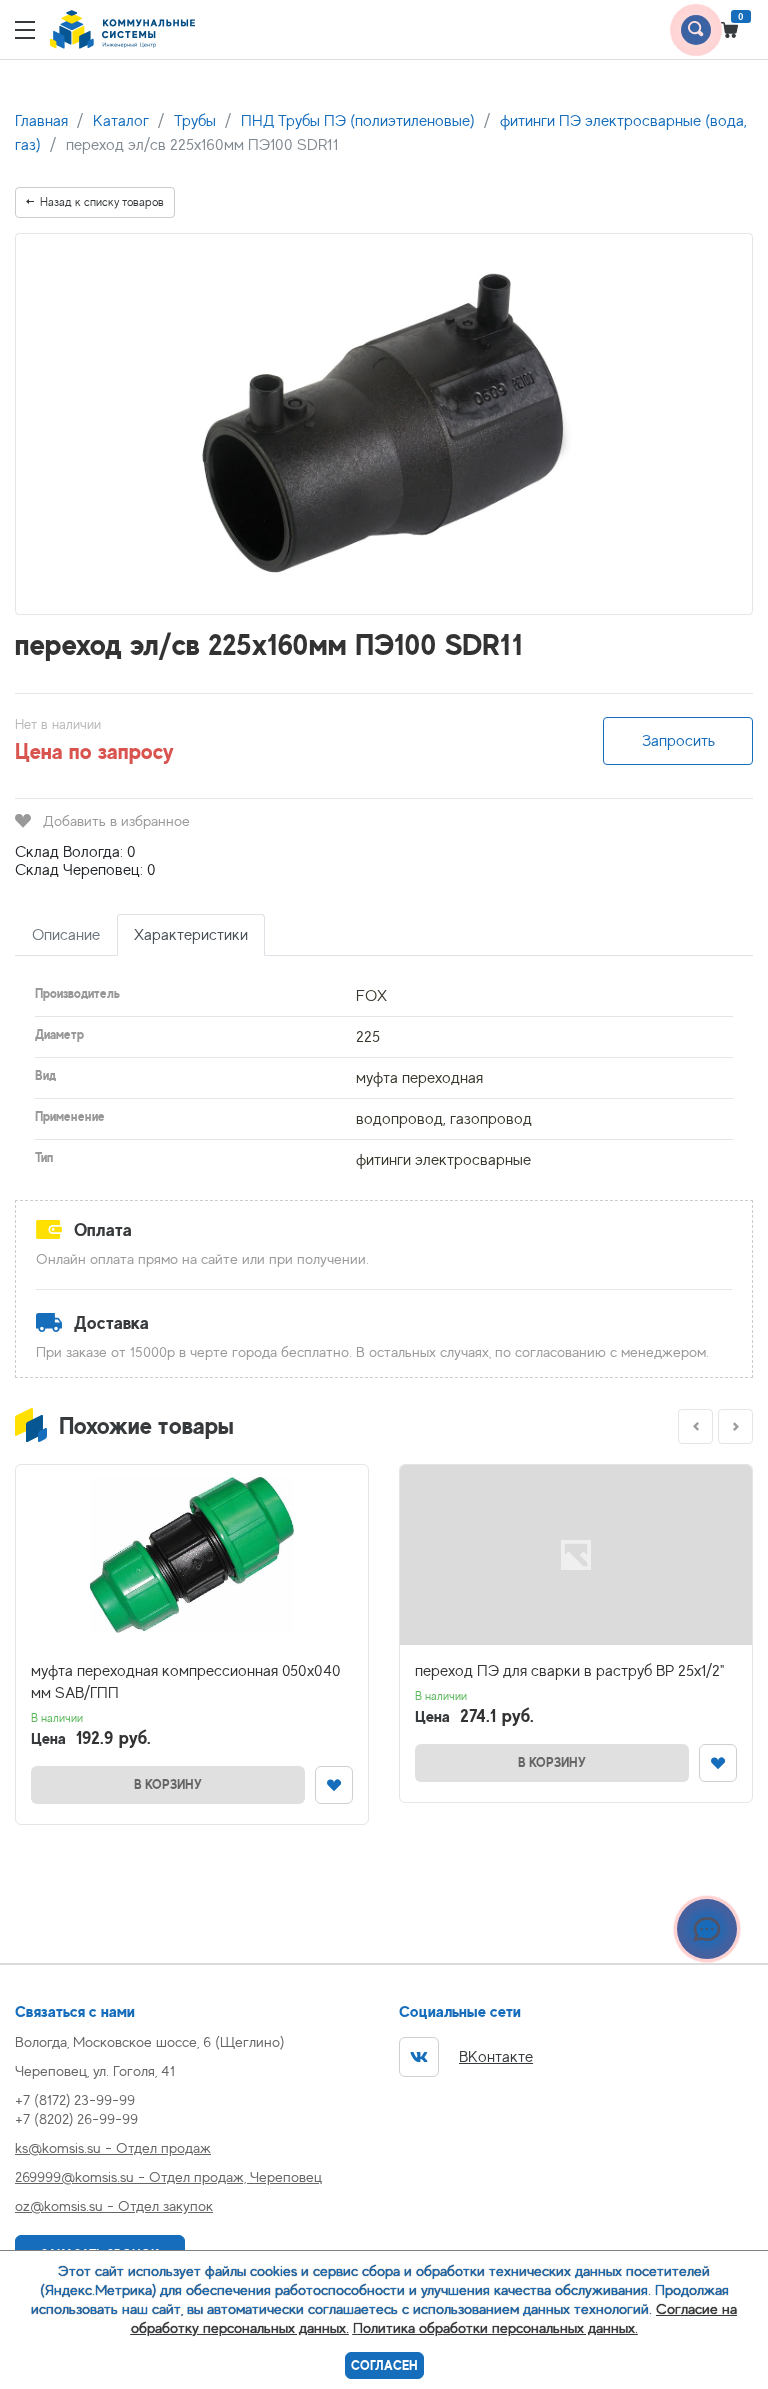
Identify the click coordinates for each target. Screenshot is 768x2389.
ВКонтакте (496, 2057)
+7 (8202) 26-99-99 (76, 2118)
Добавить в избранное (116, 820)
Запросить (678, 741)
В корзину (168, 1784)
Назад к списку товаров (102, 202)
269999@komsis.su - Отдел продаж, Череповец (168, 2176)
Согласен (384, 2365)
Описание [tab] (66, 935)
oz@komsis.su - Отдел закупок (114, 2205)
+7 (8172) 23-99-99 (75, 2099)
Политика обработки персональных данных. (495, 2327)
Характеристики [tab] (191, 935)
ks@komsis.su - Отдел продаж (113, 2147)
